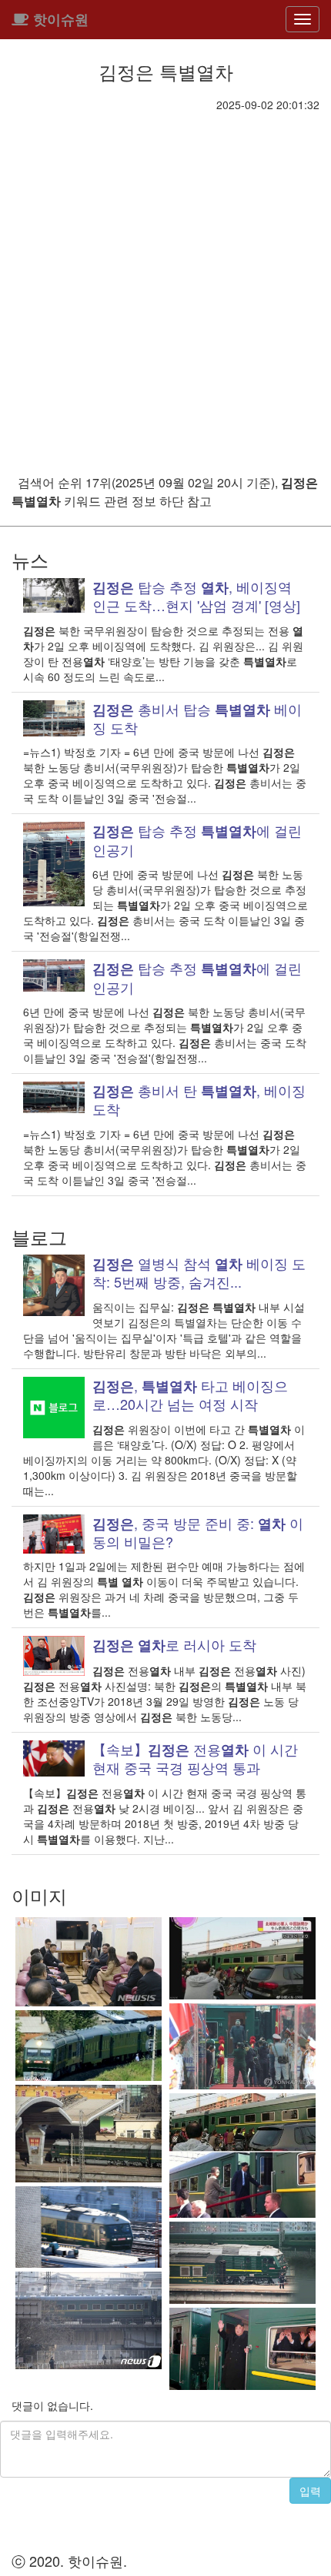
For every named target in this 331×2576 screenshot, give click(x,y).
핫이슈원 (59, 19)
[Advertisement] (165, 285)
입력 (310, 2491)
